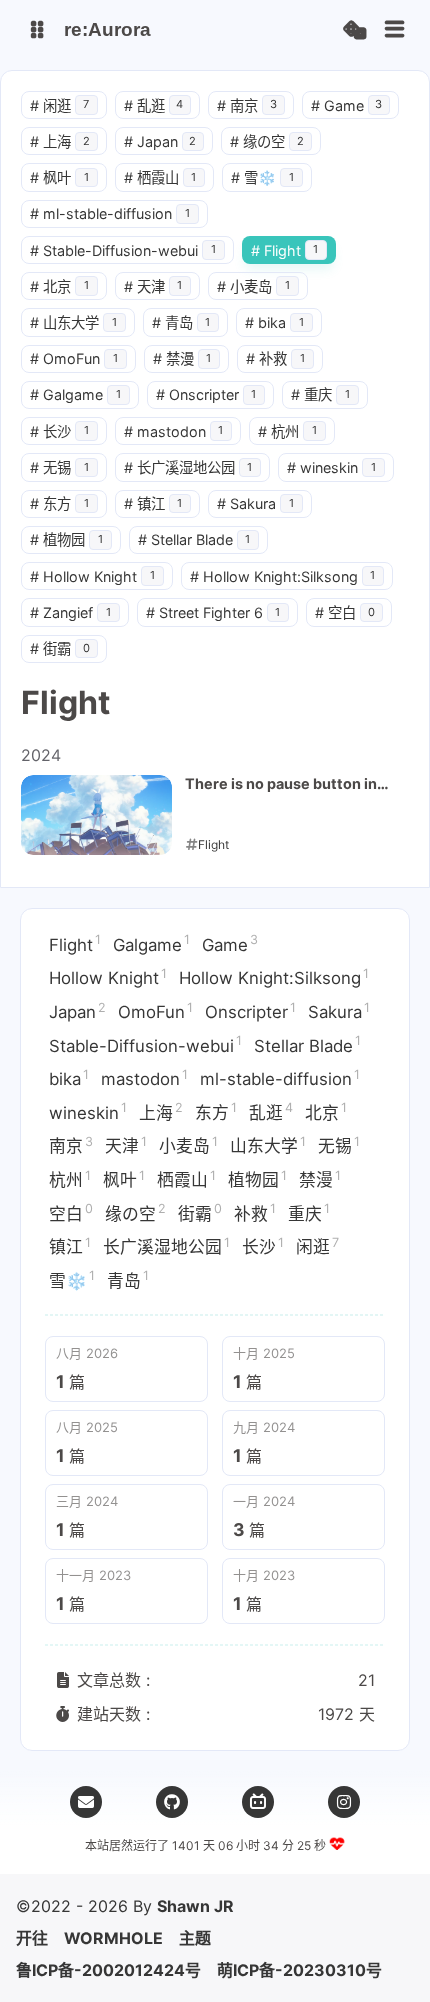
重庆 (320, 394)
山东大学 (73, 322)
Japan (160, 141)
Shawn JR (195, 1906)
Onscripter (206, 394)
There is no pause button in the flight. (281, 785)
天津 (153, 286)
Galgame (75, 394)
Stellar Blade (194, 539)
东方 (59, 503)
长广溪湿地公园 (188, 467)
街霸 (60, 648)
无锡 (59, 467)
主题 (195, 1938)
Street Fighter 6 (213, 612)
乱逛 (154, 105)
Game (347, 105)
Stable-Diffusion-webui (123, 250)
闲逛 (59, 105)
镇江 (153, 503)
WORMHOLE (113, 1938)
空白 (345, 612)
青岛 (181, 322)
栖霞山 (160, 177)
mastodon (174, 431)
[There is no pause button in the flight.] (96, 815)
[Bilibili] (258, 1802)
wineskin (331, 467)
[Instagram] (344, 1802)
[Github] (172, 1802)
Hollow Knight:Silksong (283, 576)
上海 (60, 141)
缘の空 (267, 141)
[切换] (395, 30)
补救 (275, 358)
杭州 (287, 431)
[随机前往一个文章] (354, 30)
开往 (32, 1938)
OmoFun (74, 358)
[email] (86, 1802)
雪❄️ (262, 177)
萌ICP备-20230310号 (299, 1970)
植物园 (66, 539)
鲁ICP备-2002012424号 (108, 1970)
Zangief (70, 612)
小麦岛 (253, 286)
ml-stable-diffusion (110, 213)
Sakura (255, 503)
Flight (285, 250)
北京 (59, 286)
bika (274, 322)
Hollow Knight (92, 576)
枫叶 (59, 177)
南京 (247, 105)
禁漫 (182, 358)
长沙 (59, 431)
